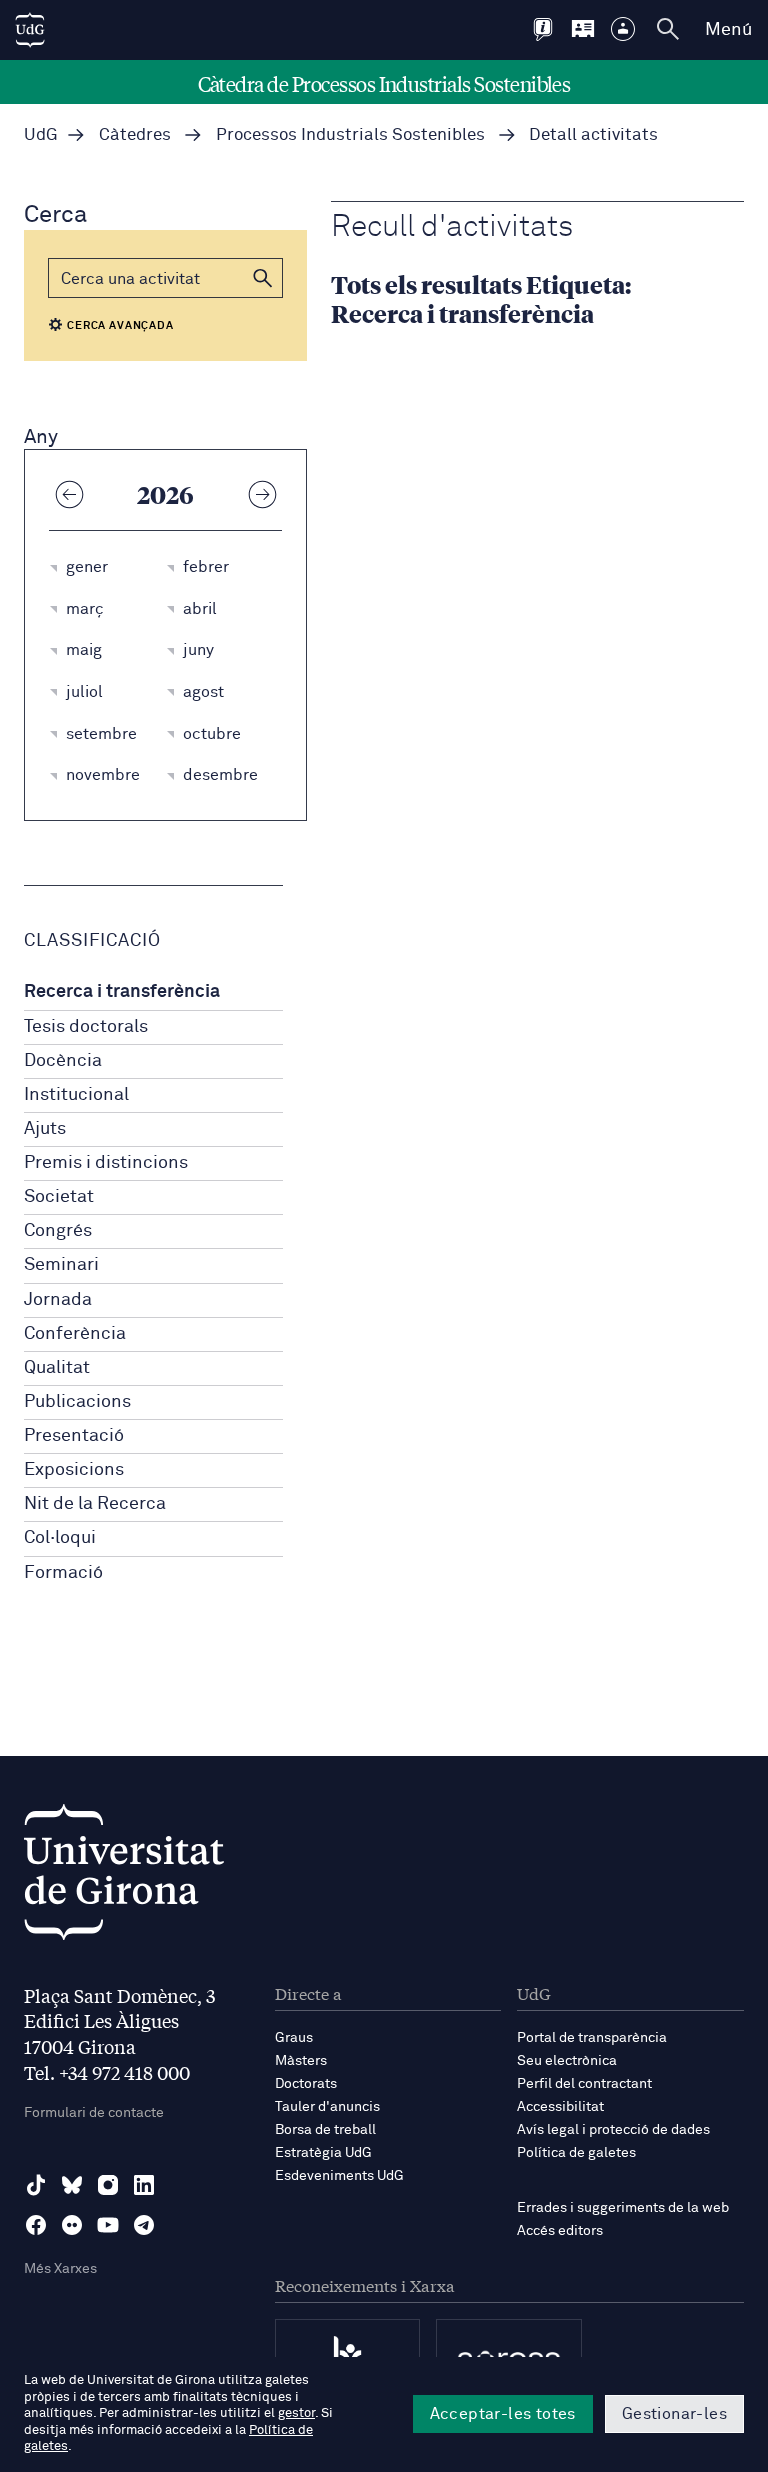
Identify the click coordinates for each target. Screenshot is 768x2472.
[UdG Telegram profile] (144, 2225)
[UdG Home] (30, 30)
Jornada (58, 1300)
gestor (296, 2413)
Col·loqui (60, 1538)
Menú (728, 30)
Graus (294, 2038)
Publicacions (77, 1402)
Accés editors (560, 2231)
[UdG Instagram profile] (108, 2185)
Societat (59, 1197)
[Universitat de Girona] (124, 1877)
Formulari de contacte (94, 2113)
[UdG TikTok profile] (36, 2185)
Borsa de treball (325, 2130)
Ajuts (45, 1129)
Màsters (301, 2061)
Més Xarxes (60, 2269)
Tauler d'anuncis (327, 2107)
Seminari (61, 1265)
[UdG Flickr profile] (72, 2225)
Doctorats (306, 2084)
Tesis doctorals (86, 1027)
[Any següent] (262, 494)
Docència (63, 1061)
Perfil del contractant (584, 2084)
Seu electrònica (567, 2061)
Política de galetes (576, 2153)
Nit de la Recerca (95, 1504)
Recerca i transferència (122, 992)
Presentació (74, 1436)
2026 (165, 494)
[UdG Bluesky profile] (72, 2185)
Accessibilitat (560, 2107)
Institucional (76, 1095)
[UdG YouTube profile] (108, 2225)
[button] (263, 278)
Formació (63, 1573)
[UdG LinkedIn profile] (144, 2185)
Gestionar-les (674, 2414)
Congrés (58, 1231)
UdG (41, 135)
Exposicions (74, 1470)
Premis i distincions (106, 1163)
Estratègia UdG (323, 2153)
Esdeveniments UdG (339, 2176)
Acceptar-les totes (503, 2414)
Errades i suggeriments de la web (623, 2208)
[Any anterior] (69, 494)
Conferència (75, 1334)
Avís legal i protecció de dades (613, 2130)
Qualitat (57, 1368)
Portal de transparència (592, 2038)
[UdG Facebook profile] (36, 2225)
